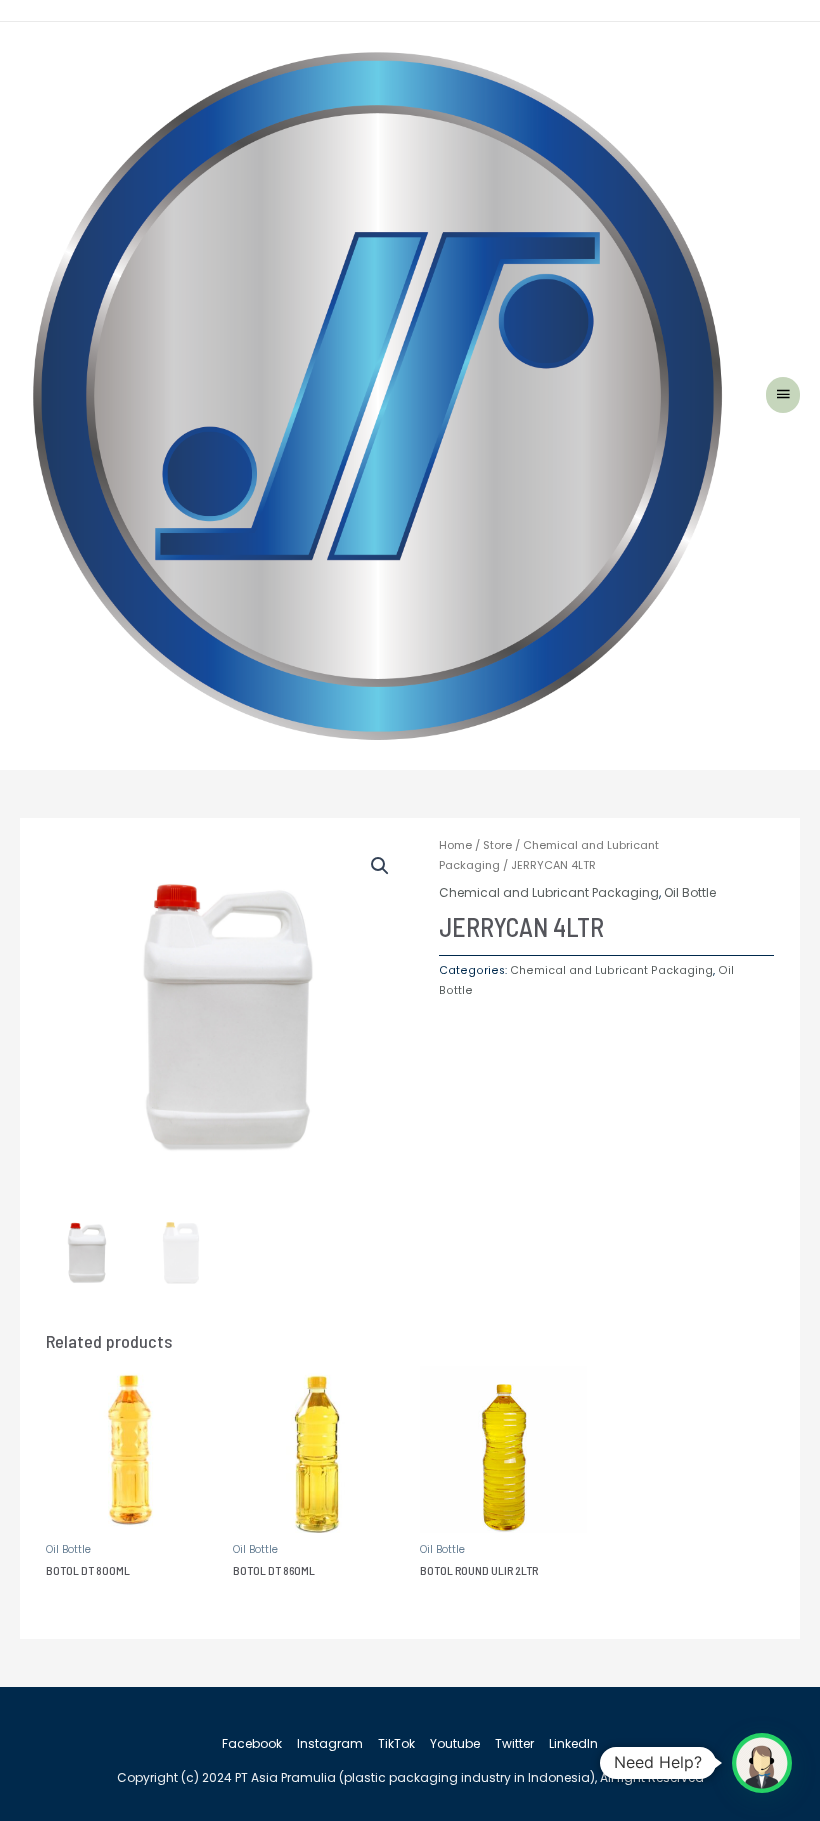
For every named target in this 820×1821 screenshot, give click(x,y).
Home (455, 845)
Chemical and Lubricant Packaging (549, 892)
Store (497, 845)
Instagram (330, 1743)
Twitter (514, 1743)
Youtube (455, 1743)
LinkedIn (573, 1743)
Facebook (252, 1743)
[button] (380, 866)
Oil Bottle (690, 892)
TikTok (396, 1743)
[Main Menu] (783, 394)
